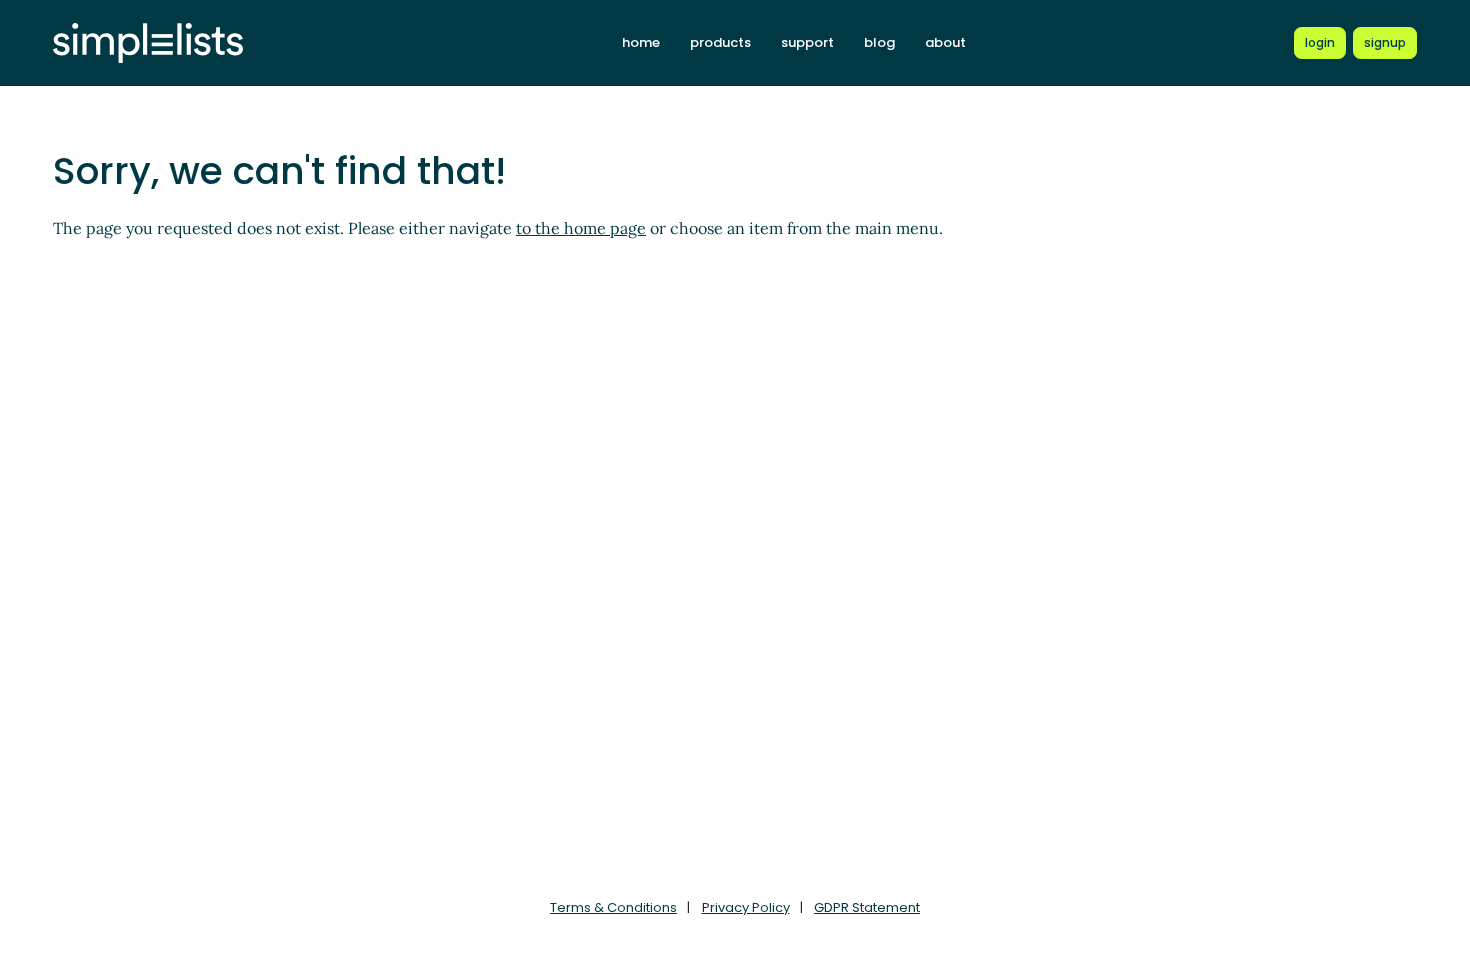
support (807, 42)
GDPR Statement (867, 907)
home (641, 42)
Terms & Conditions (613, 907)
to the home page (581, 228)
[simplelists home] (148, 43)
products (720, 42)
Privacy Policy (746, 907)
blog (879, 42)
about (945, 42)
